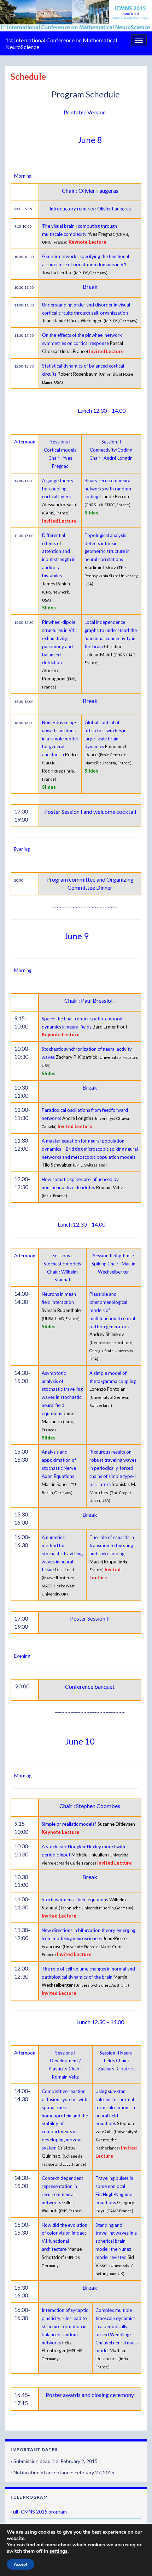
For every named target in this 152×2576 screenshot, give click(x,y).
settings (59, 2551)
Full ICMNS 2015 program (39, 2512)
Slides (49, 608)
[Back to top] (136, 2560)
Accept (21, 2564)
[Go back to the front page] (76, 16)
